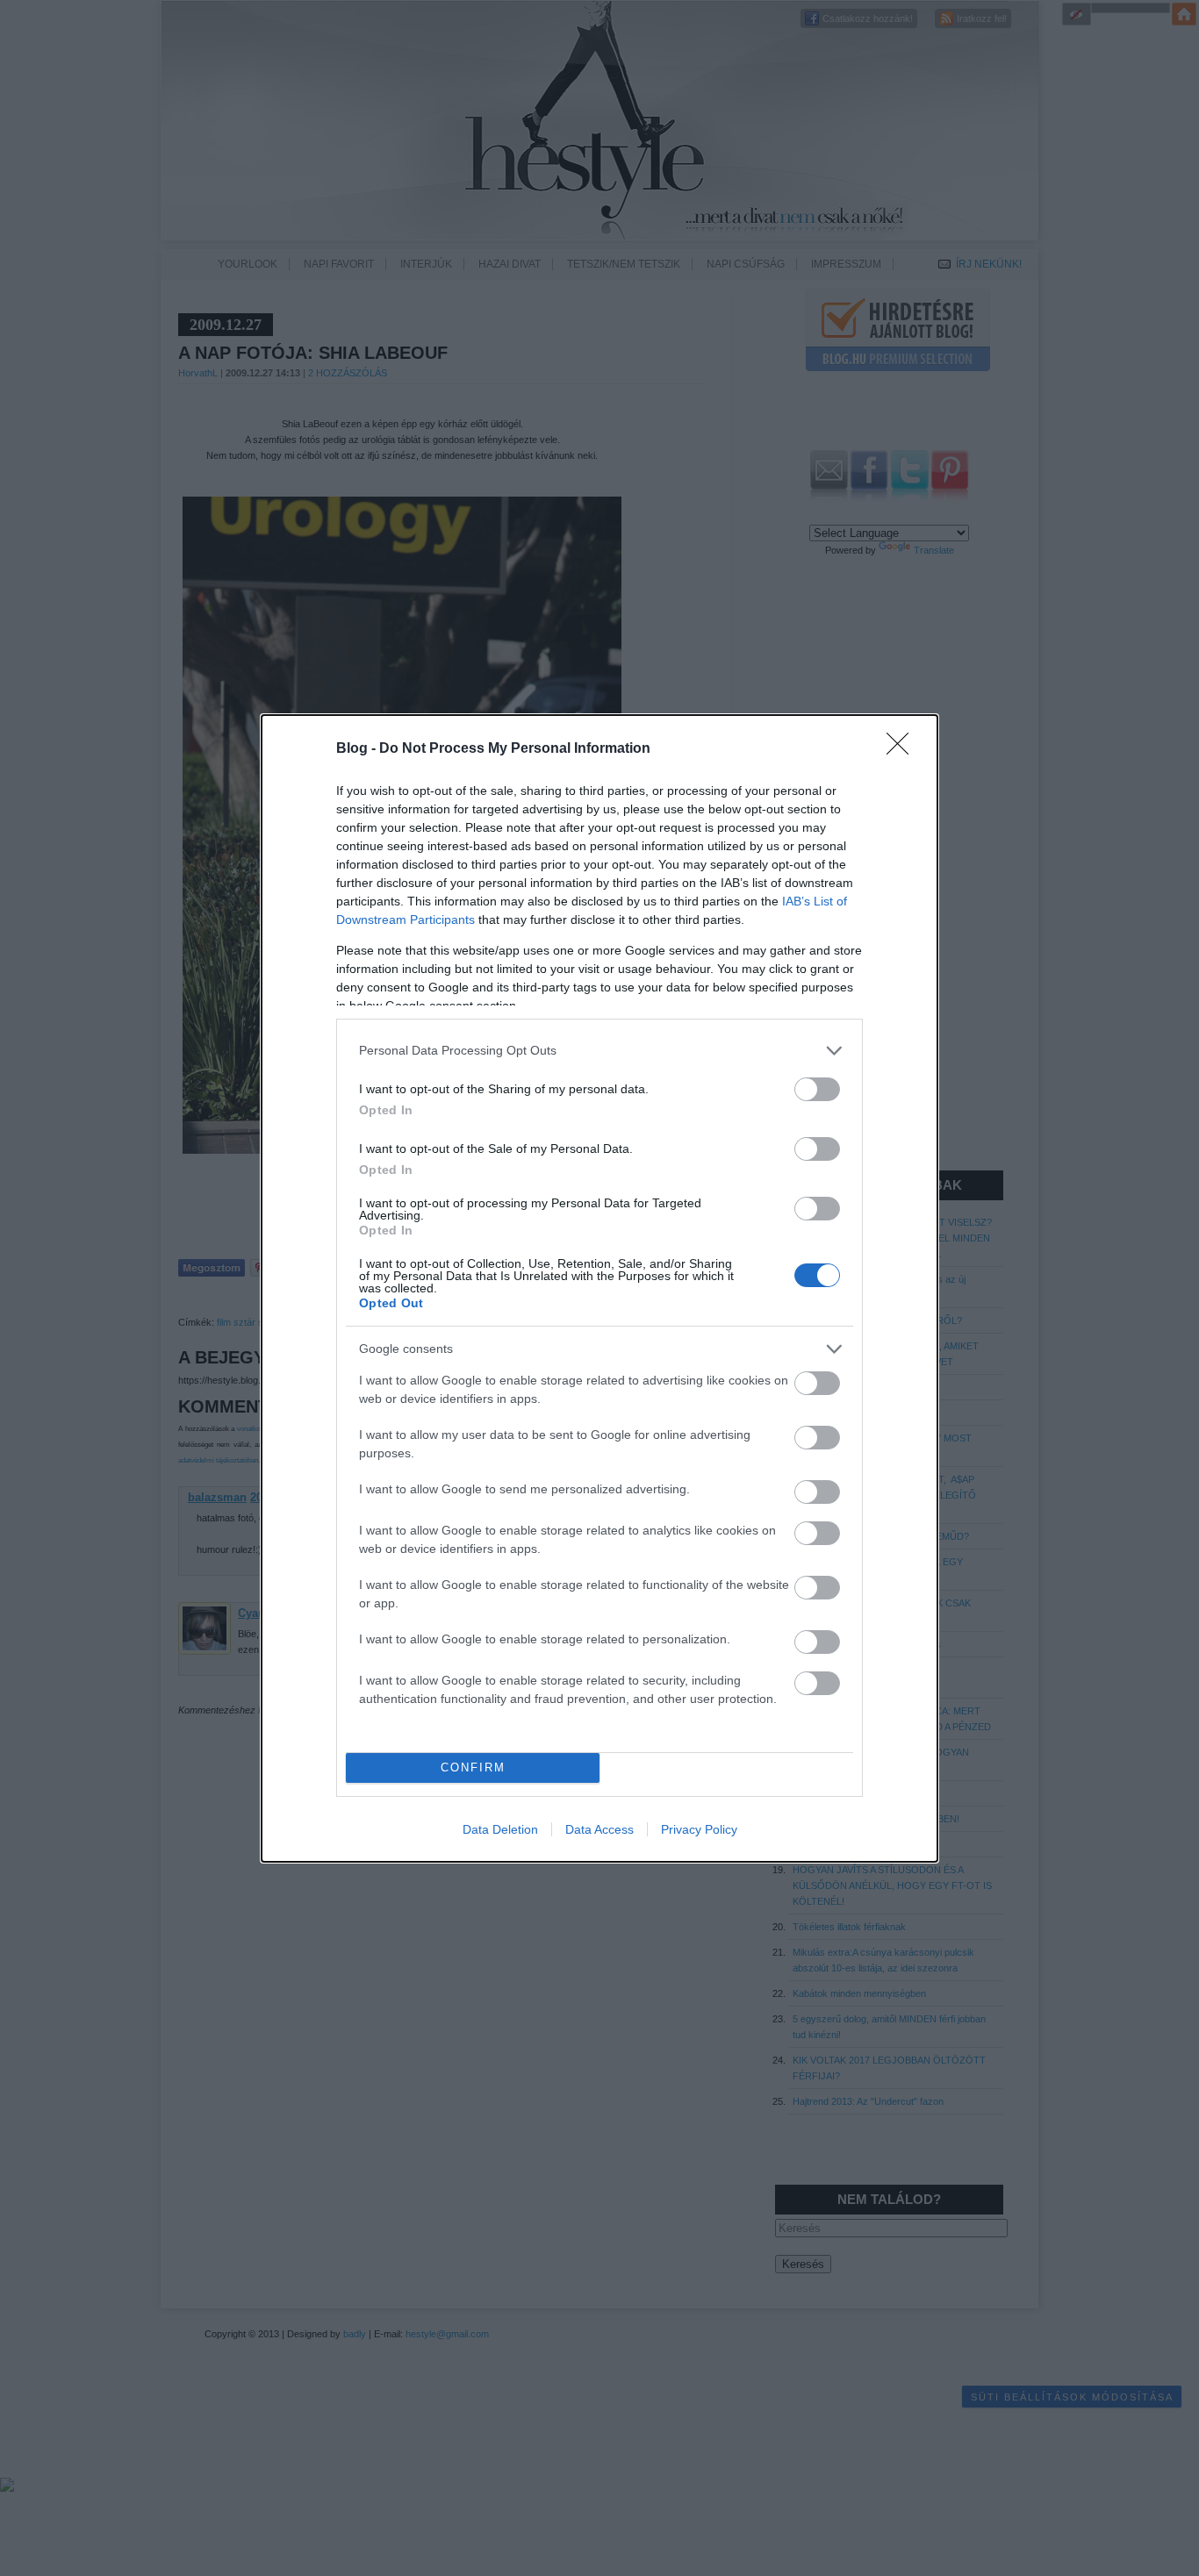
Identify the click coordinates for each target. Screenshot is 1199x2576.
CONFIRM (473, 1767)
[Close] (903, 749)
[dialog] (599, 1288)
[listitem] (599, 1051)
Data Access (599, 1829)
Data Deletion (500, 1829)
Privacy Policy (699, 1829)
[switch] (817, 1089)
